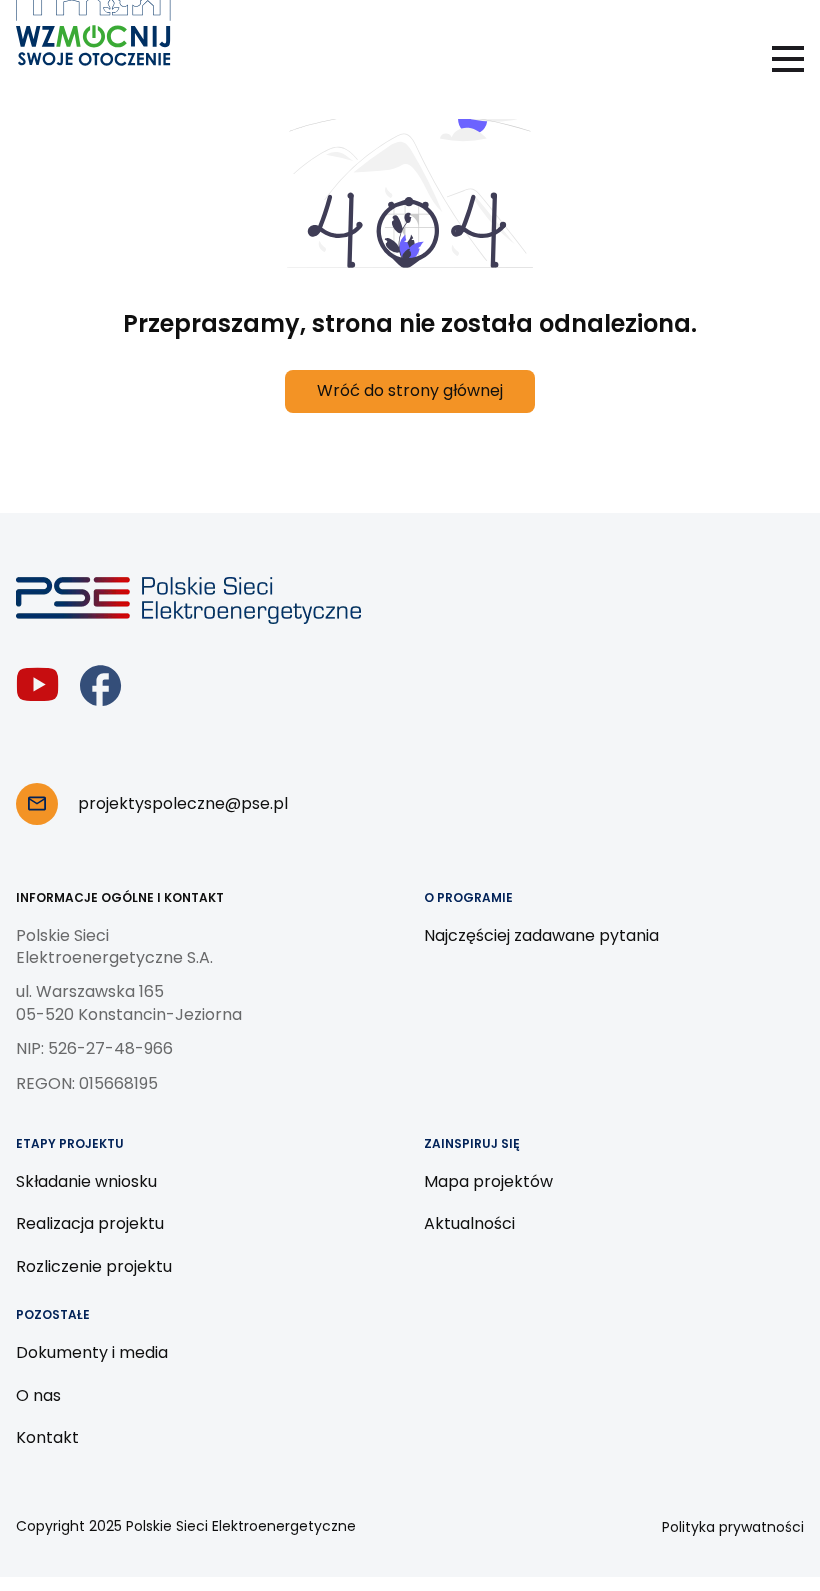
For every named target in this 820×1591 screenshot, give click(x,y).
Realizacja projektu (90, 1223)
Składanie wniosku (86, 1181)
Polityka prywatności (733, 1527)
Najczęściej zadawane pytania (541, 935)
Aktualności (469, 1223)
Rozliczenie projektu (94, 1266)
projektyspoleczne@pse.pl (183, 803)
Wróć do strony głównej (410, 390)
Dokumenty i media (92, 1352)
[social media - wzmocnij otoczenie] (37, 685)
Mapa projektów (488, 1181)
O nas (38, 1395)
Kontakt (47, 1437)
